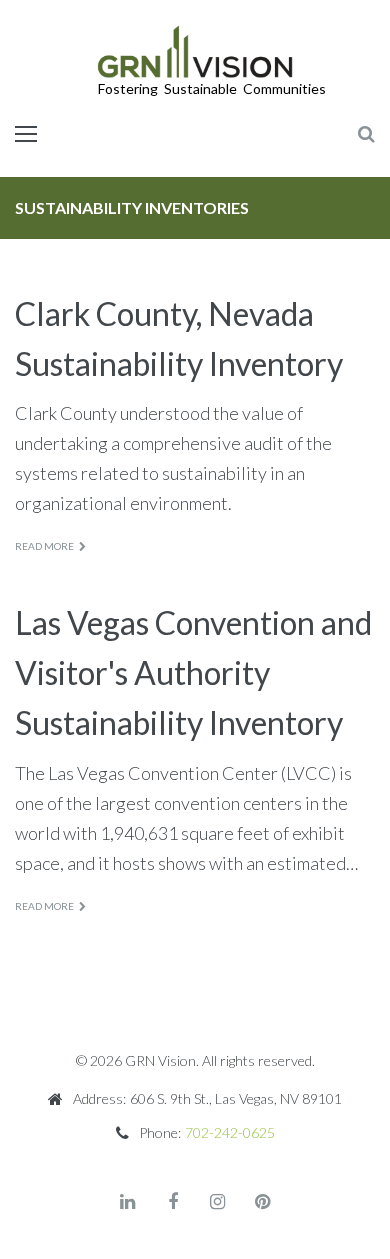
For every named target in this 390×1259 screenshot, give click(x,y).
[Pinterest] (263, 1202)
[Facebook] (173, 1202)
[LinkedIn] (128, 1202)
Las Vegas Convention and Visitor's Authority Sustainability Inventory (193, 672)
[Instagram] (218, 1202)
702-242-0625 (230, 1132)
